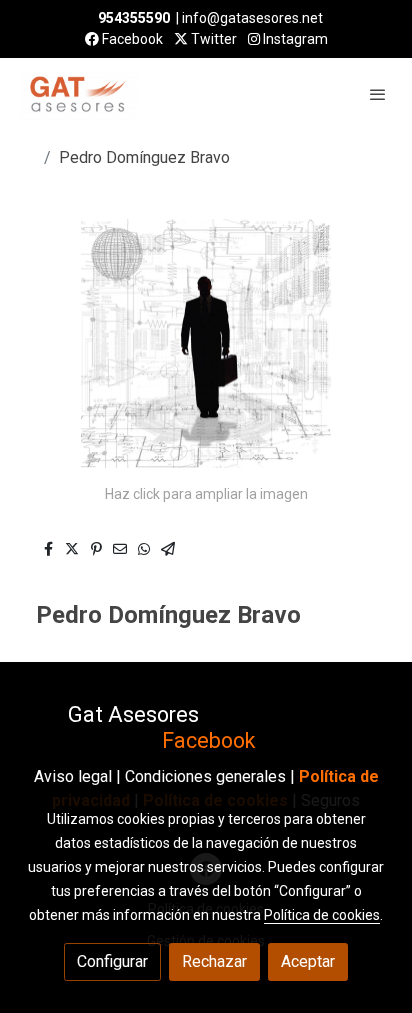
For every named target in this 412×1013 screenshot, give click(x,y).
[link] (80, 94)
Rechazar (214, 961)
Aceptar (308, 961)
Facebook (131, 39)
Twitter (212, 39)
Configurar (112, 961)
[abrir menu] (378, 94)
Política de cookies (322, 915)
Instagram (294, 39)
